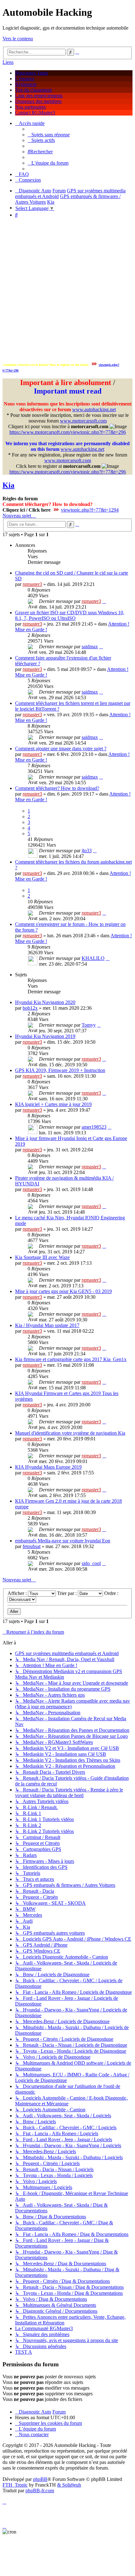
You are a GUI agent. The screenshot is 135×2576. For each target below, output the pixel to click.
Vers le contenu (18, 39)
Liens (8, 62)
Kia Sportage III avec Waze (42, 1257)
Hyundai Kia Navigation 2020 (45, 1002)
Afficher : (18, 1593)
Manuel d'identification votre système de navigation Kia (70, 1433)
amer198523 (94, 1127)
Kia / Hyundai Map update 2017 (47, 1325)
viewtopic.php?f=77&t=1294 (90, 510)
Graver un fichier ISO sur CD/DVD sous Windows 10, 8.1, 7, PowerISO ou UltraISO (70, 615)
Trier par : (67, 1593)
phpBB (40, 2479)
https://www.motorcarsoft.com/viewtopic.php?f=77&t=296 (68, 432)
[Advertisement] (67, 291)
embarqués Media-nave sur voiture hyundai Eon (63, 1541)
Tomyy (89, 1025)
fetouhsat (32, 1546)
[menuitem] (49, 135)
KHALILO (93, 958)
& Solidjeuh (69, 2485)
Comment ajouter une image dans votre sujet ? (61, 749)
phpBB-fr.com (40, 2491)
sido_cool (91, 1563)
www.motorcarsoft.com (83, 421)
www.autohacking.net (94, 409)
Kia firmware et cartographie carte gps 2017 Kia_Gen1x (71, 1359)
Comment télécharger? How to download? (57, 788)
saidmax (90, 647)
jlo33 (87, 851)
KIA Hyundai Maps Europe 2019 (48, 1467)
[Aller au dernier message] (104, 601)
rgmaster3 (32, 584)
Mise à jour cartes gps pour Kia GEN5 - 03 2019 (63, 1291)
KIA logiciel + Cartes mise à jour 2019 (53, 1104)
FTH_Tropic (15, 2485)
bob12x (30, 1008)
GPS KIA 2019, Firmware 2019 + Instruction (60, 1070)
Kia (8, 485)
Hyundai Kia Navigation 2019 (45, 1036)
